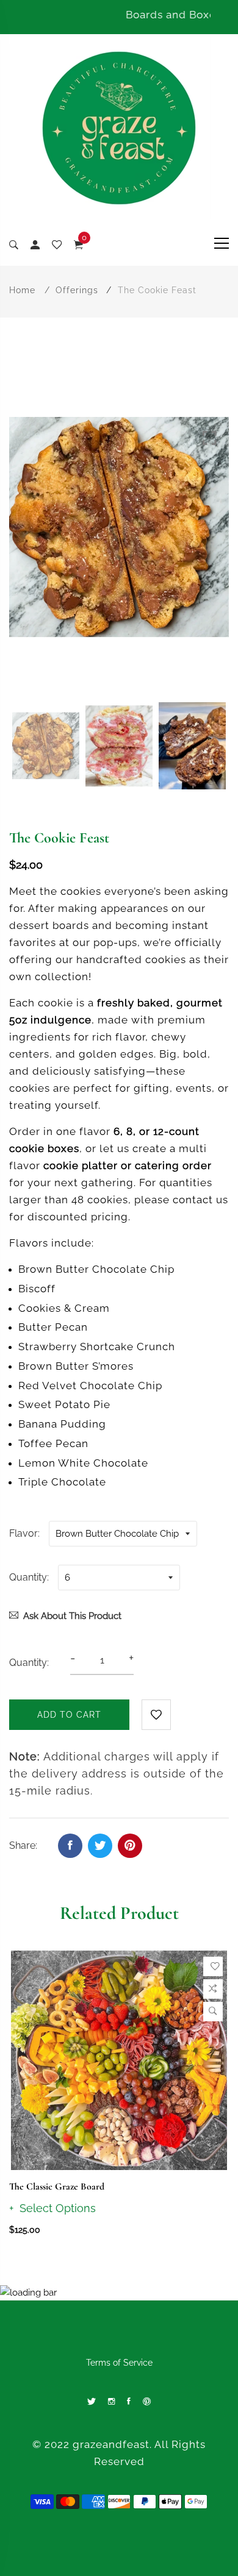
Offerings (77, 290)
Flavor (23, 1533)
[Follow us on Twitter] (100, 1846)
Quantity (28, 1577)
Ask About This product (72, 1616)
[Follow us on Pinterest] (130, 1846)
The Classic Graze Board (57, 2186)
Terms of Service (119, 2363)
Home (22, 290)
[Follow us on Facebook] (70, 1846)
